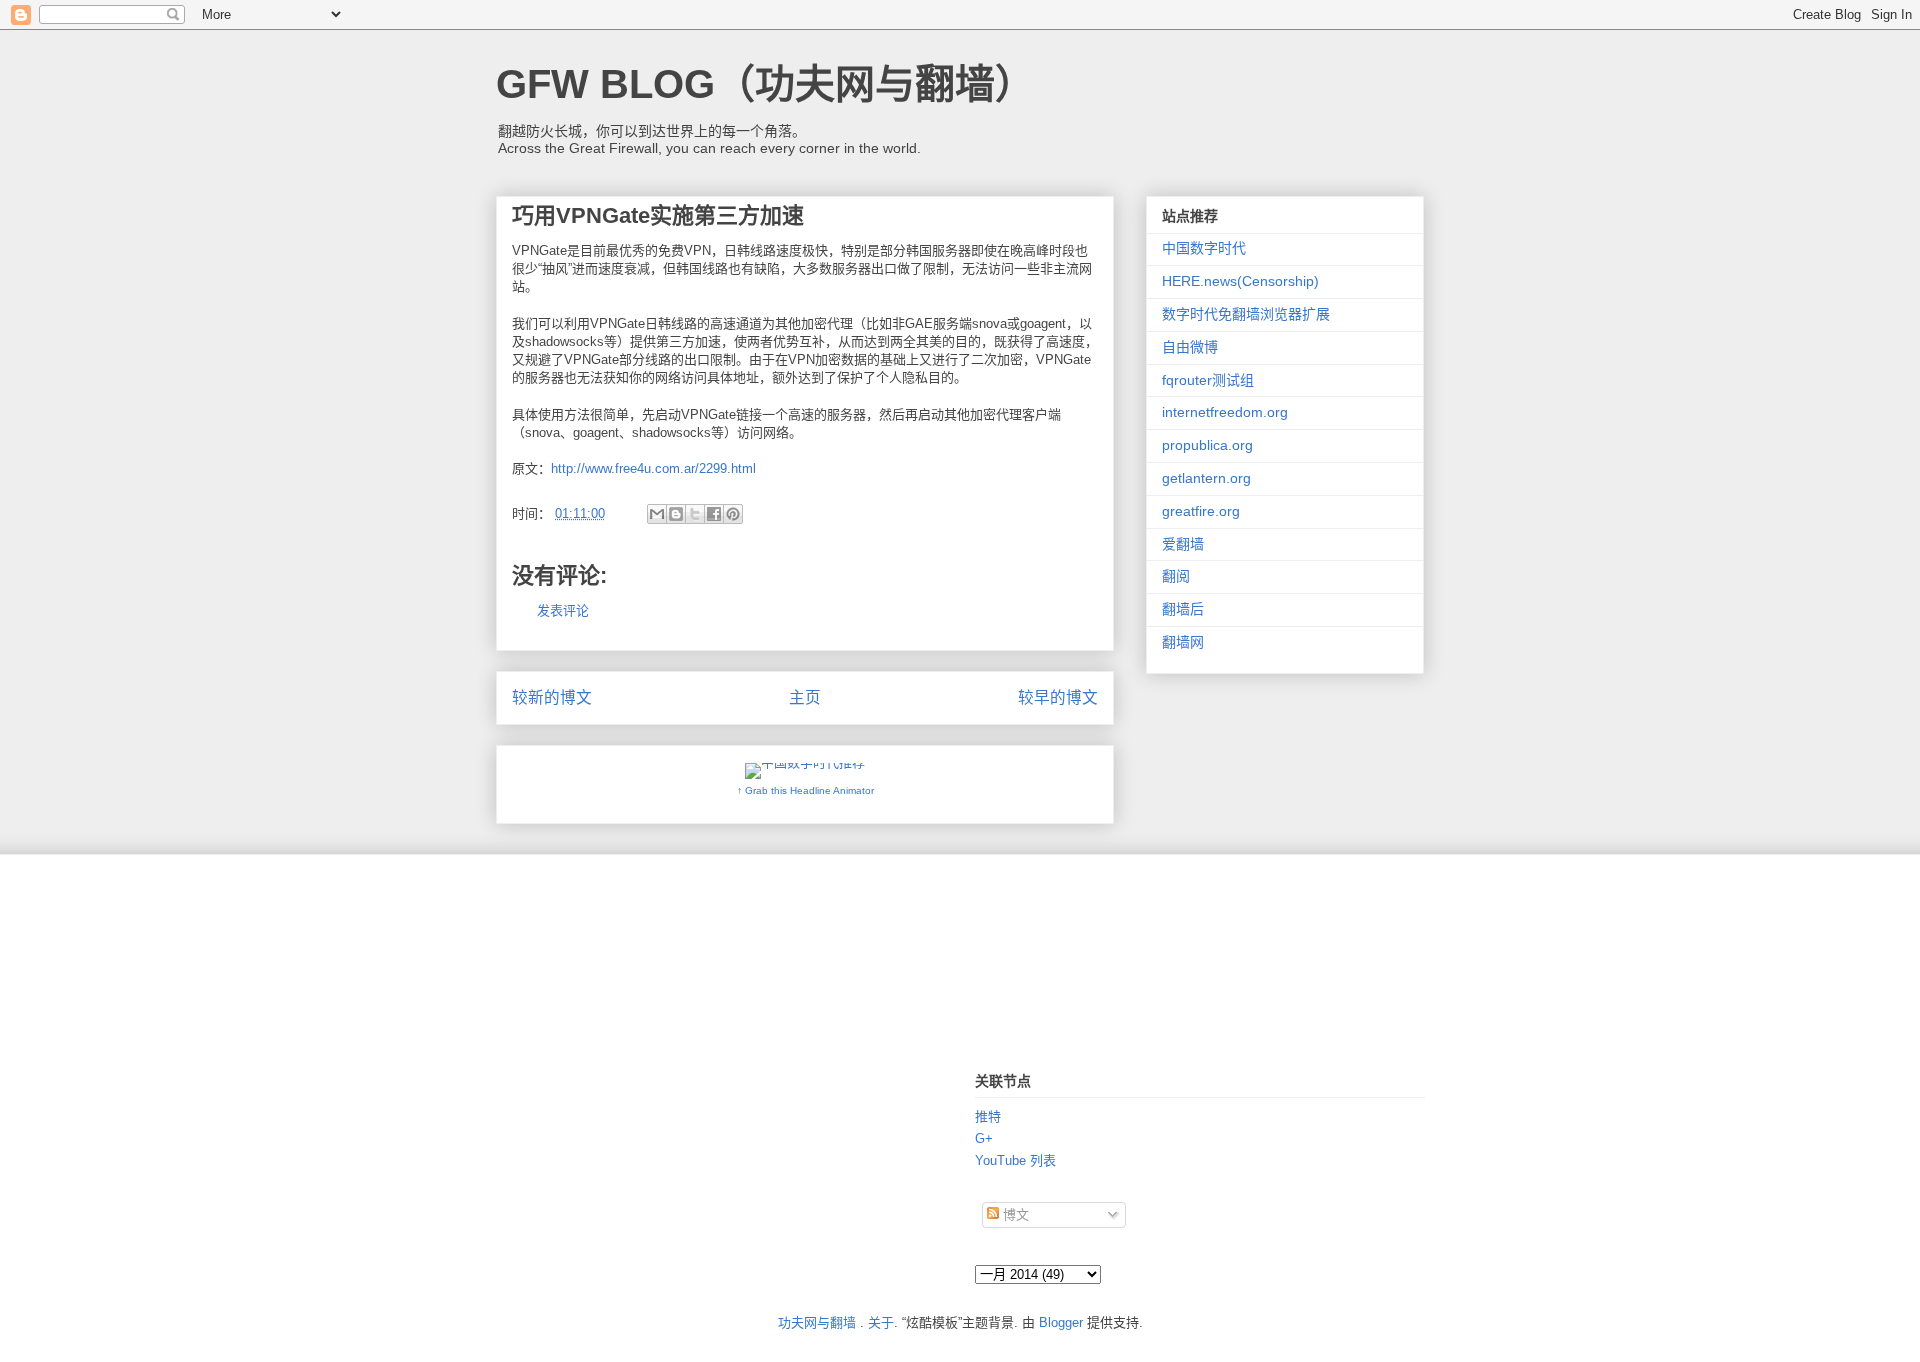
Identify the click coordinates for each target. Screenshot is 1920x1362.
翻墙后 (1183, 609)
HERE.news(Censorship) (1240, 281)
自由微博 (1190, 347)
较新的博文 (552, 697)
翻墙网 (1183, 642)
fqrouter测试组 (1208, 380)
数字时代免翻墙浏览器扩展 (1246, 314)
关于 (881, 1322)
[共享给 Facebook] (714, 514)
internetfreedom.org (1225, 412)
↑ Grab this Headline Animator (805, 790)
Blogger (1061, 1322)
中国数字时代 (1204, 248)
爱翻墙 (1183, 544)
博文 (1014, 1214)
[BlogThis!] (676, 514)
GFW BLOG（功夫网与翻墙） (765, 84)
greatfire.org (1201, 511)
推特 (988, 1116)
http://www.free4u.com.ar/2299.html (653, 468)
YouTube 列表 (1015, 1160)
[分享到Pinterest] (733, 514)
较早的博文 (1058, 697)
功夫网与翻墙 (817, 1322)
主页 (805, 697)
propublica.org (1207, 445)
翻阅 (1176, 576)
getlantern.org (1206, 478)
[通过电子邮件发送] (657, 514)
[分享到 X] (695, 514)
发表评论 (563, 610)
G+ (984, 1138)
